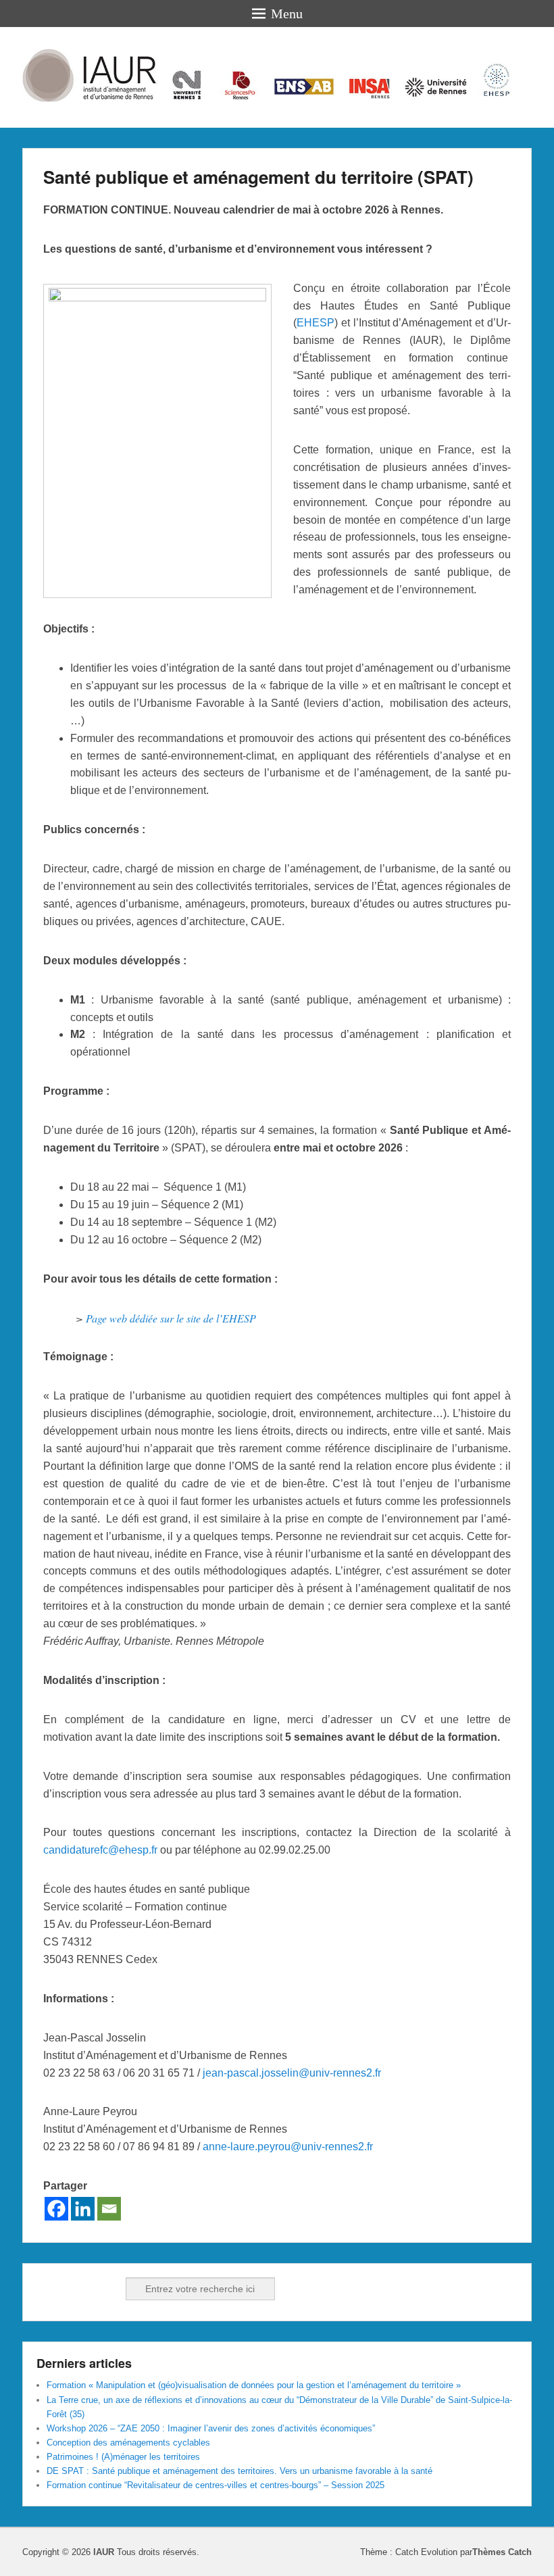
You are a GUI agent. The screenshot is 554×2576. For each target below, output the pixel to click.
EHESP (316, 323)
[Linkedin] (83, 2209)
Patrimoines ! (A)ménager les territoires (123, 2457)
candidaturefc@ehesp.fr (100, 1850)
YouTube (107, 2289)
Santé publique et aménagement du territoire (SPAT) (258, 177)
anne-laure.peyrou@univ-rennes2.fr (288, 2147)
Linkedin (78, 2289)
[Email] (109, 2209)
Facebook (48, 2289)
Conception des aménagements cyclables (128, 2443)
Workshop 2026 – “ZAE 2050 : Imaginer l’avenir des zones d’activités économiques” (211, 2428)
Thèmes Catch (502, 2552)
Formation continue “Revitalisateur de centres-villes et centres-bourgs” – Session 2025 (216, 2485)
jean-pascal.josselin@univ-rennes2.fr (292, 2073)
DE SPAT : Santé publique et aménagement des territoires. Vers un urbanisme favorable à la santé (240, 2471)
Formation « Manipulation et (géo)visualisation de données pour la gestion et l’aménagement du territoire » (254, 2385)
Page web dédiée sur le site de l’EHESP (171, 1318)
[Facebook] (56, 2209)
